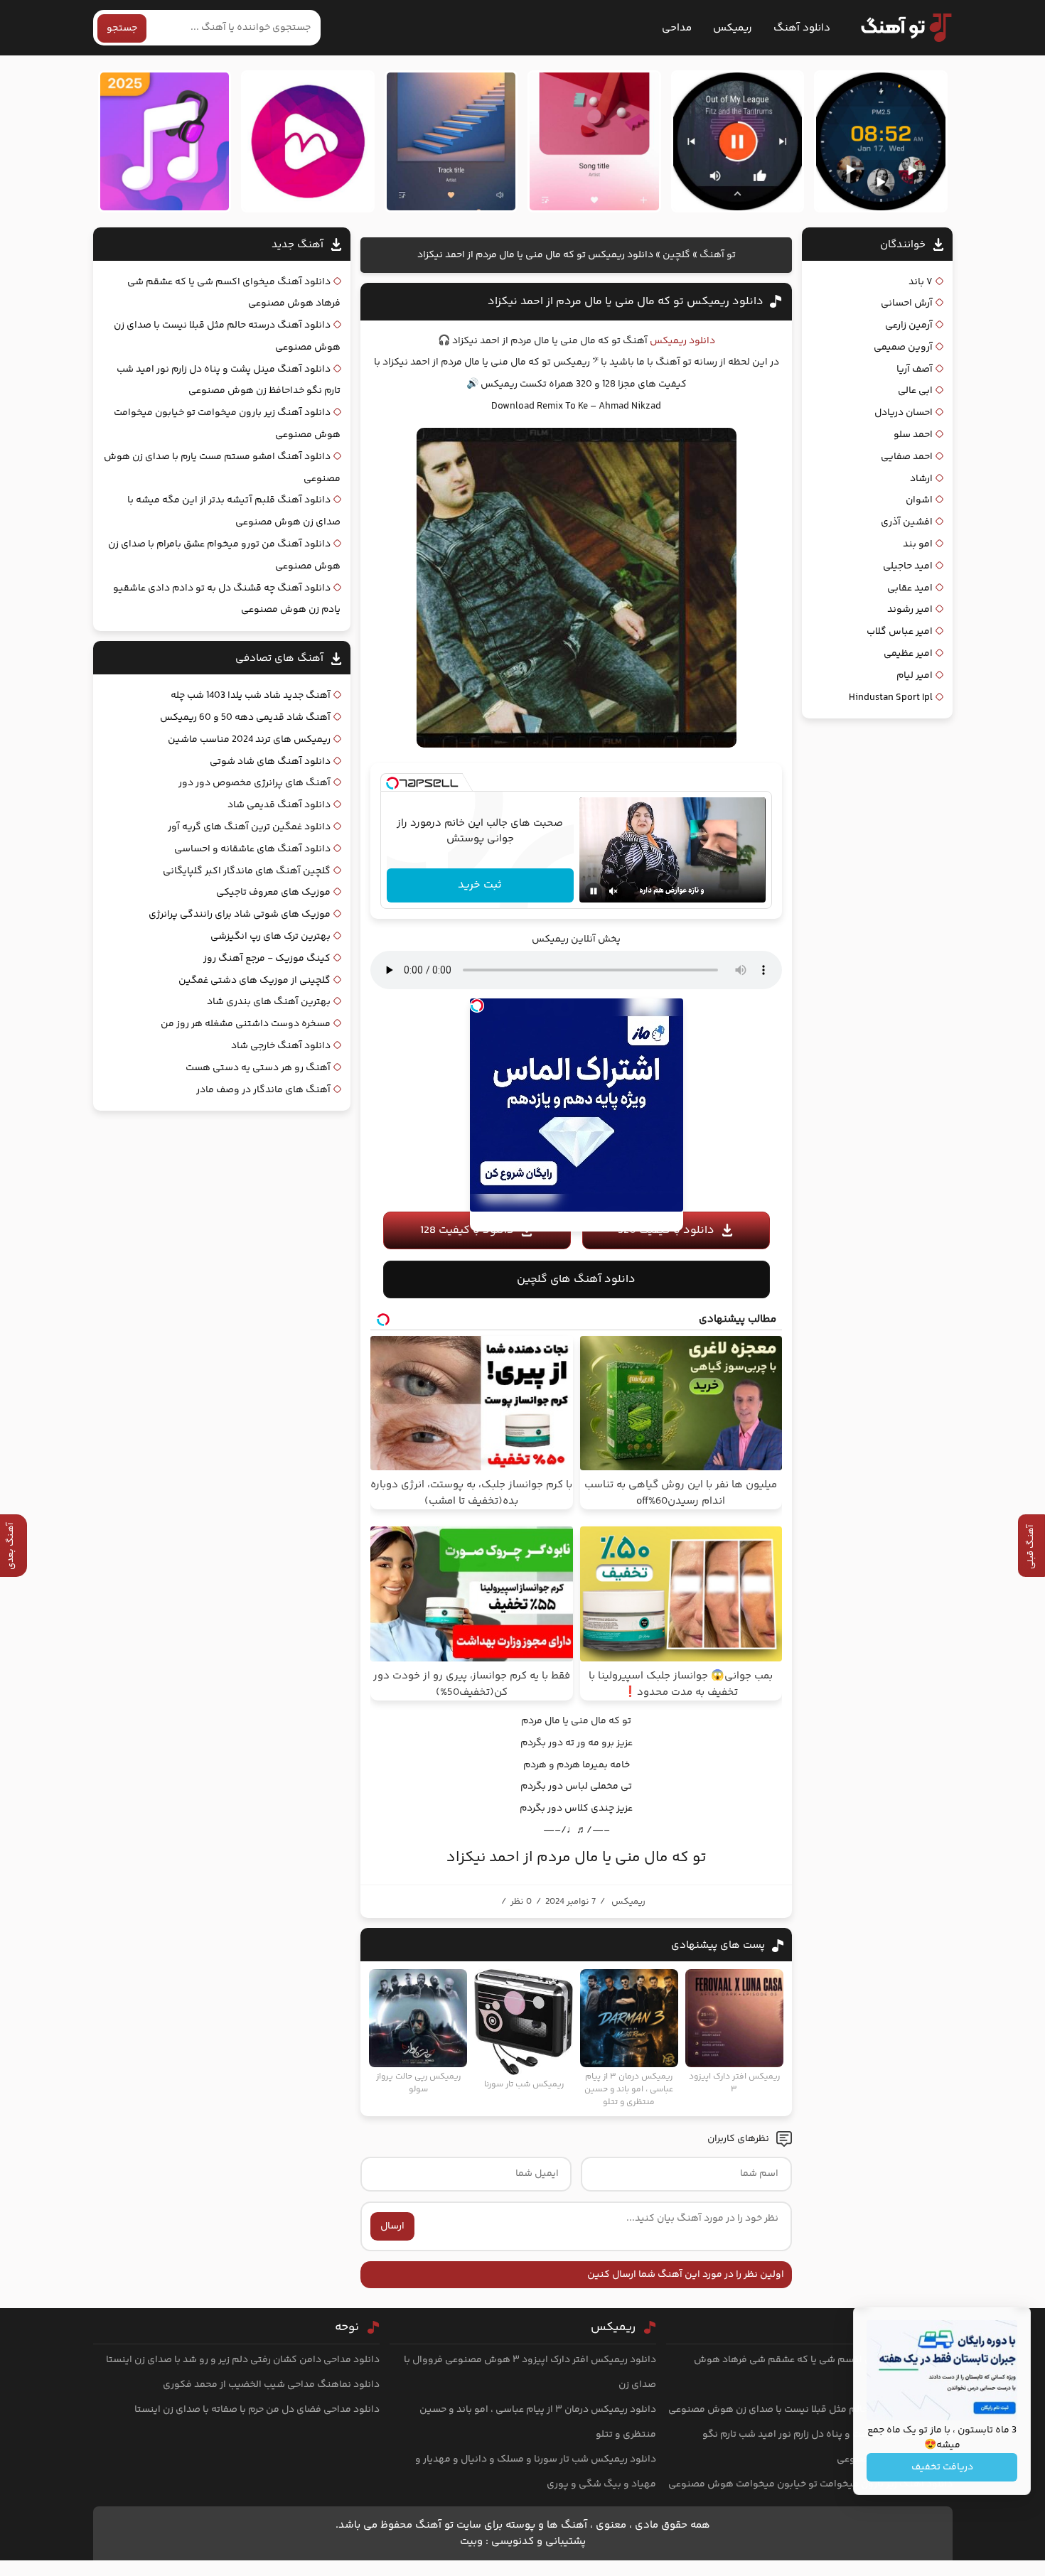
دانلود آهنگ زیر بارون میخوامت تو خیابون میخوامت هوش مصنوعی (810, 2484)
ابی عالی (915, 391)
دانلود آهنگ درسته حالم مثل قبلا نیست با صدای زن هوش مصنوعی (810, 2410)
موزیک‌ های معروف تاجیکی (273, 893)
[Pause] (594, 891)
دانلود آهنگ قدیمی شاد (279, 805)
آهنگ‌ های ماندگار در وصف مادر (263, 1090)
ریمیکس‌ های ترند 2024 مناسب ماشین (249, 740)
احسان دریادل (904, 413)
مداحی (677, 28)
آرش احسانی (907, 303)
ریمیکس (733, 28)
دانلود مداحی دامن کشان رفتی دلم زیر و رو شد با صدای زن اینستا (243, 2360)
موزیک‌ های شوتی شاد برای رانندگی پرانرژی (240, 915)
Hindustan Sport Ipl (891, 698)
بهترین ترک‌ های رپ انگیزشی (270, 937)
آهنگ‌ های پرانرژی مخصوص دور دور (254, 783)
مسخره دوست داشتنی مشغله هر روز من (246, 1024)
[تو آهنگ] (899, 28)
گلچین (676, 255)
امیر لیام (915, 676)
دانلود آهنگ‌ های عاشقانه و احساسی (252, 849)
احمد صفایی (907, 457)
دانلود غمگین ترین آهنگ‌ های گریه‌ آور (249, 827)
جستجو (122, 28)
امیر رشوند (910, 610)
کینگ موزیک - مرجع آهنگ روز (267, 959)
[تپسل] (392, 783)
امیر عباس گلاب (900, 632)
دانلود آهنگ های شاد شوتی (270, 762)
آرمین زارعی (909, 325)
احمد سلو (913, 435)
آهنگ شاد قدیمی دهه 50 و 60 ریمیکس (245, 718)
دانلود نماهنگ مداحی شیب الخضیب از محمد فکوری (271, 2385)
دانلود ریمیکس (682, 341)
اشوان (919, 500)
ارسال (392, 2226)
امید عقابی (910, 588)
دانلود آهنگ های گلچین (576, 1279)
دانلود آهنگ (802, 28)
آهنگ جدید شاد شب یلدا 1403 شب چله (251, 696)
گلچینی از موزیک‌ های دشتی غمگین (254, 981)
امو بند (918, 544)
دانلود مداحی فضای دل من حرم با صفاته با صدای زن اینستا (257, 2410)
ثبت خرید (480, 885)
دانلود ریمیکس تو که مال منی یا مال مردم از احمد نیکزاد (626, 302)
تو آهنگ (718, 255)
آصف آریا (915, 370)
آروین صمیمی (903, 347)
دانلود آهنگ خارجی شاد (281, 1046)
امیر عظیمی (908, 654)
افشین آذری (907, 522)
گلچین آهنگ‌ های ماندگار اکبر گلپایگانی (247, 871)
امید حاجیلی (908, 566)
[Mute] (613, 891)
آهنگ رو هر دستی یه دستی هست (258, 1068)
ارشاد (921, 479)
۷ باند (921, 282)
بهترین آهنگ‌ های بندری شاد (269, 1002)
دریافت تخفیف (942, 2467)
